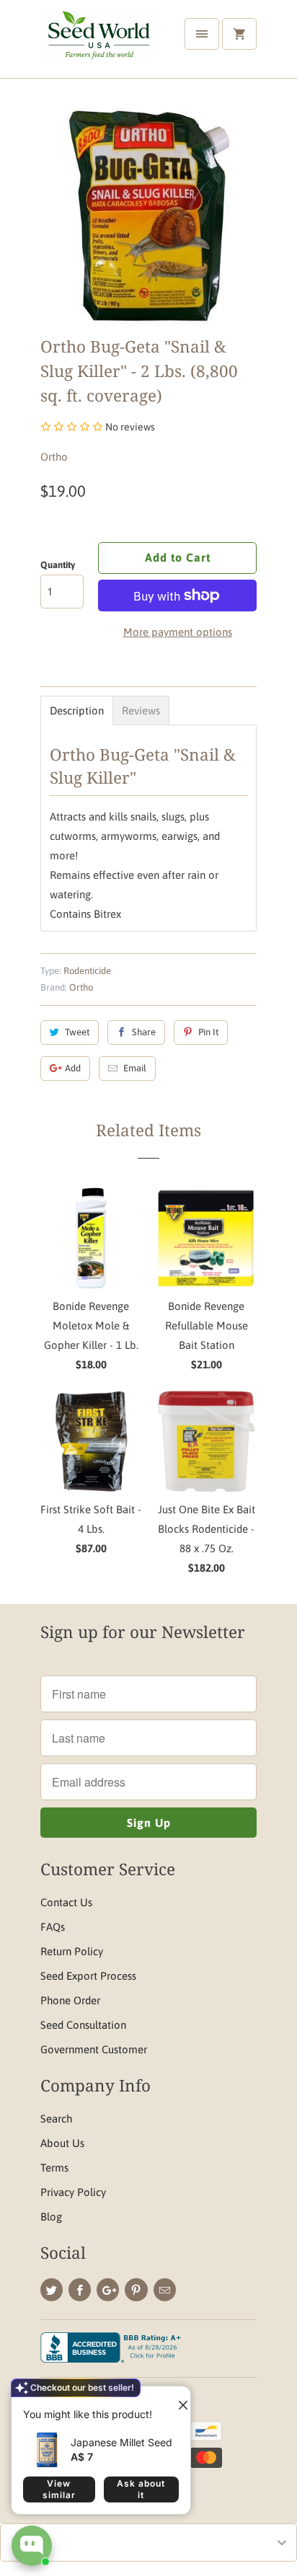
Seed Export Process (88, 1976)
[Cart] (239, 34)
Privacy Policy (73, 2192)
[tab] (77, 711)
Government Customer (94, 2049)
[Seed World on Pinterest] (136, 2290)
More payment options (178, 632)
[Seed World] (98, 44)
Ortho (54, 457)
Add (73, 1068)
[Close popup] (177, 2399)
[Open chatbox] (32, 2546)
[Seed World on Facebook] (80, 2290)
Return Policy (72, 1951)
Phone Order (70, 2000)
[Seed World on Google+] (108, 2290)
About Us (62, 2143)
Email (135, 1068)
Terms (54, 2168)
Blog (51, 2217)
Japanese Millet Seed (121, 2442)
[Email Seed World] (165, 2290)
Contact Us (66, 1902)
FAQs (53, 1927)
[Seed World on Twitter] (52, 2290)
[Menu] (202, 34)
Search (56, 2119)
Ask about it (141, 2489)
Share (144, 1032)
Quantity (58, 565)
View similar (59, 2489)
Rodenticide (87, 971)
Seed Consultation (83, 2025)
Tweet (77, 1032)
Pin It (208, 1032)
